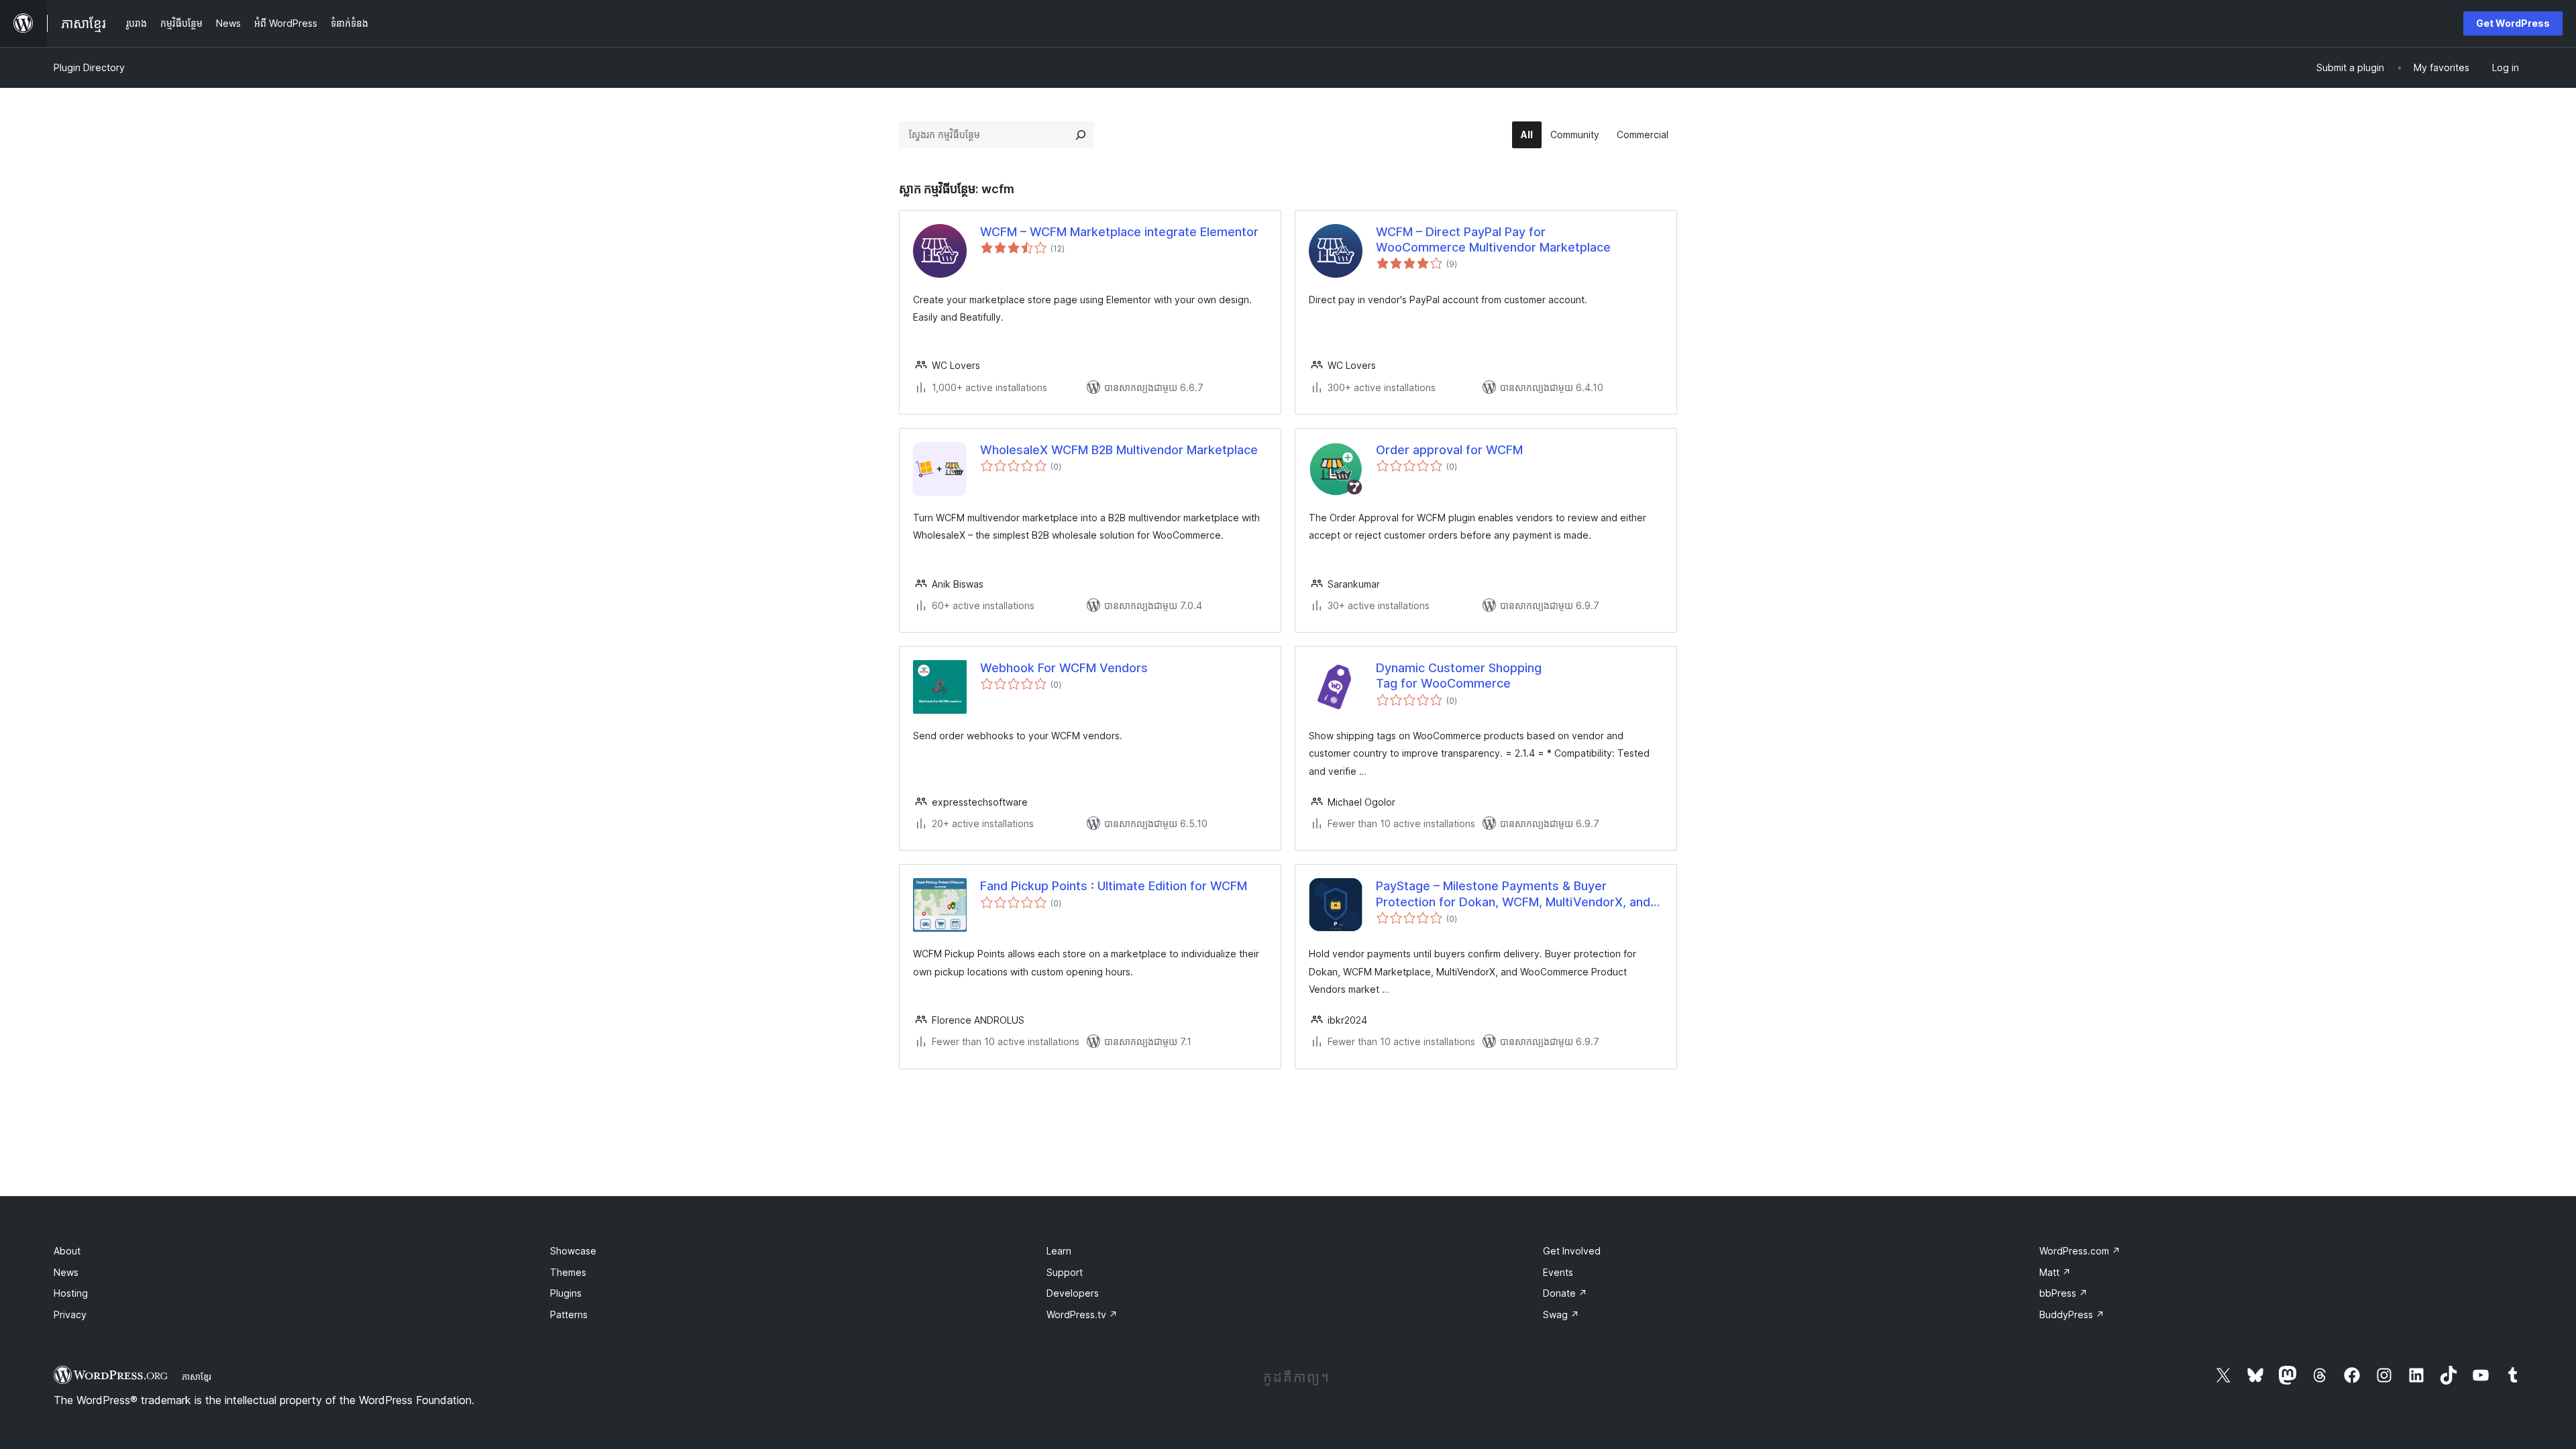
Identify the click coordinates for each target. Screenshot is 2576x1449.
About (67, 1251)
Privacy (70, 1314)
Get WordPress (2513, 23)
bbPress (2063, 1293)
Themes (568, 1272)
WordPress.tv (1082, 1314)
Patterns (569, 1314)
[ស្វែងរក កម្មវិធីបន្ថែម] (1081, 135)
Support (1065, 1272)
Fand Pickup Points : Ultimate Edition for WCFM (1114, 886)
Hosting (71, 1293)
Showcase (573, 1251)
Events (1558, 1272)
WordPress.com (2080, 1251)
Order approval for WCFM (1449, 450)
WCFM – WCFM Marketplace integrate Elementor (1119, 232)
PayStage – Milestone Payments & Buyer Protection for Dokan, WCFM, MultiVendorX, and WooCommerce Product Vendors (1513, 894)
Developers (1073, 1293)
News (66, 1272)
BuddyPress (2072, 1314)
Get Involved (1572, 1251)
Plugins (566, 1293)
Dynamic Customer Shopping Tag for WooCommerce (1459, 676)
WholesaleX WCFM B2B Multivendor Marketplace (1119, 450)
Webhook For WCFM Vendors (1064, 668)
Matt (2055, 1272)
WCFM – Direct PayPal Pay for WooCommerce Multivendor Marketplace (1493, 239)
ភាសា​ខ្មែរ (197, 1377)
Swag (1561, 1314)
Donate (1565, 1293)
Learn (1059, 1251)
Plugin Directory (89, 67)
